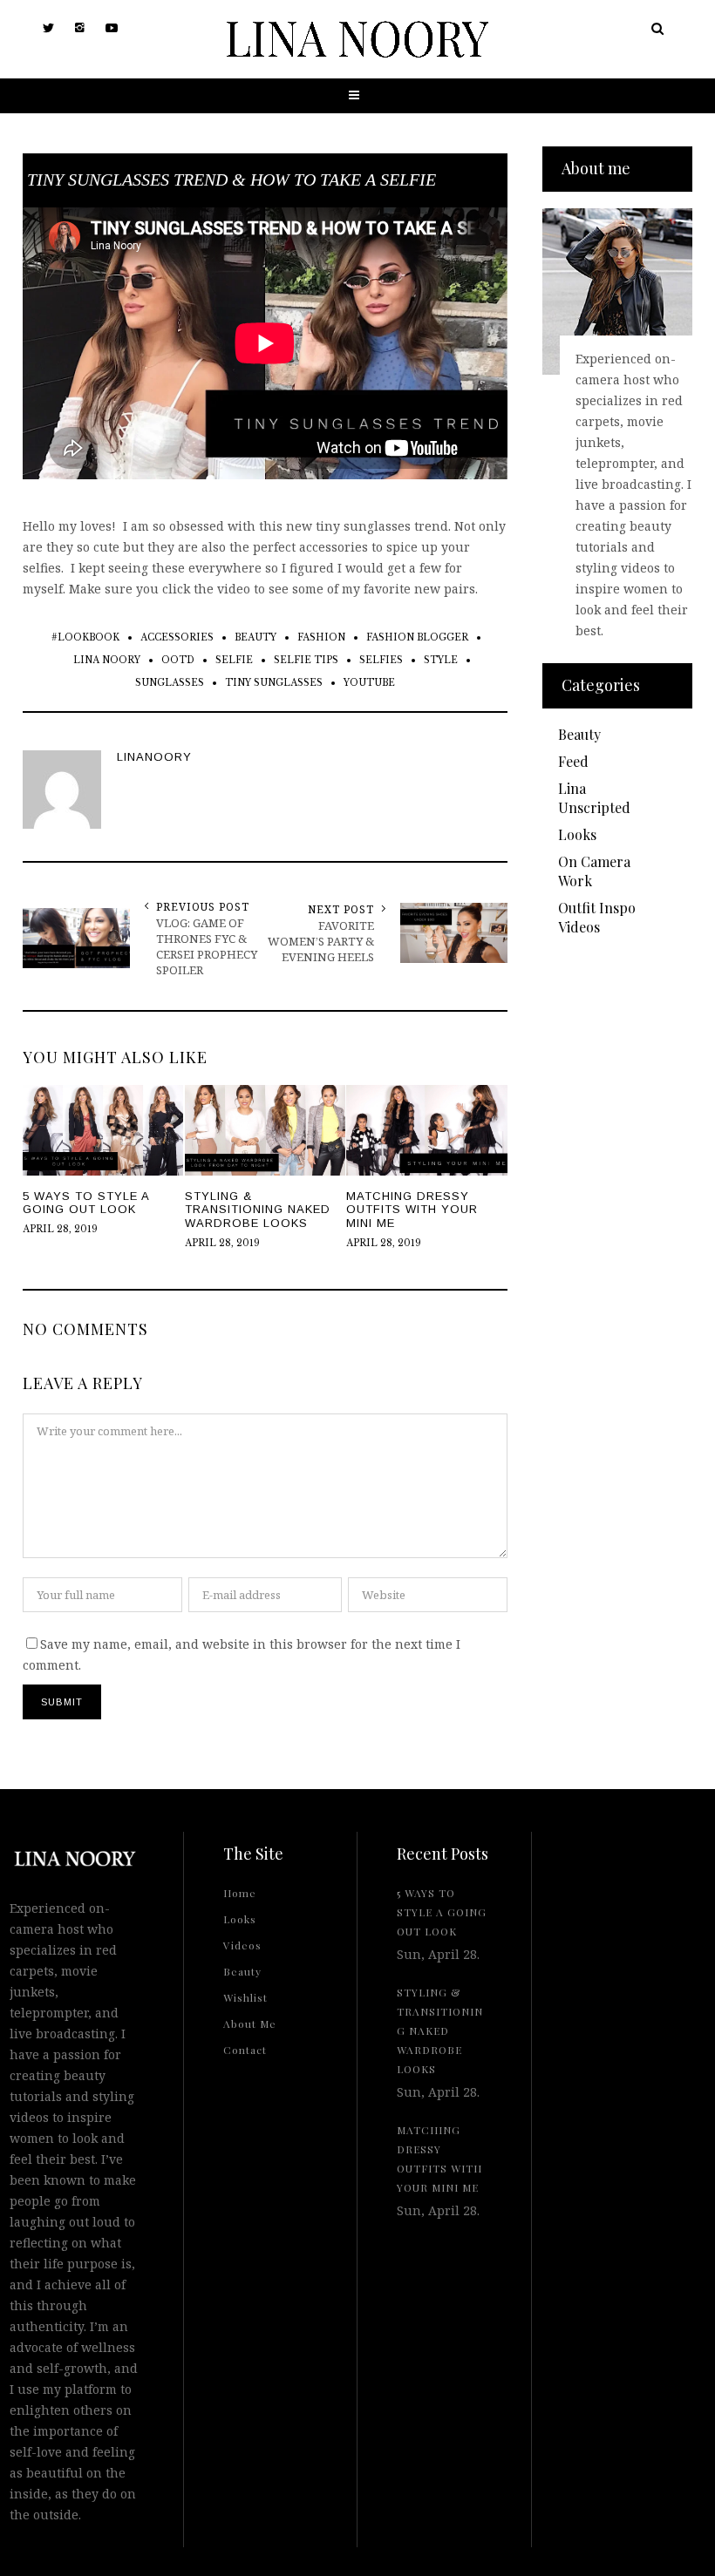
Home (240, 1893)
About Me (250, 2024)
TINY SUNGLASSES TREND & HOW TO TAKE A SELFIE (232, 180)
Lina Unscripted (594, 798)
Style (441, 660)
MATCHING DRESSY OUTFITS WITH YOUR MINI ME (439, 2159)
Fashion (321, 637)
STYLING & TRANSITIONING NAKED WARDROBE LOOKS (440, 2030)
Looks (577, 834)
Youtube (369, 683)
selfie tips (306, 660)
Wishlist (245, 1997)
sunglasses (170, 683)
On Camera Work (594, 871)
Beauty (255, 637)
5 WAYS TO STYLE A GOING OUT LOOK (442, 1912)
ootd (178, 660)
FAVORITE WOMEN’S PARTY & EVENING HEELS (321, 941)
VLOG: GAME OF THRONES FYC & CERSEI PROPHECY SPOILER (207, 946)
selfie (234, 660)
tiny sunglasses (274, 683)
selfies (381, 660)
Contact (245, 2050)
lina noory (107, 660)
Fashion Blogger (417, 637)
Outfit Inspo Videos (597, 917)
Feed (573, 761)
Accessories (177, 637)
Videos (242, 1945)
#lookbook (85, 637)
